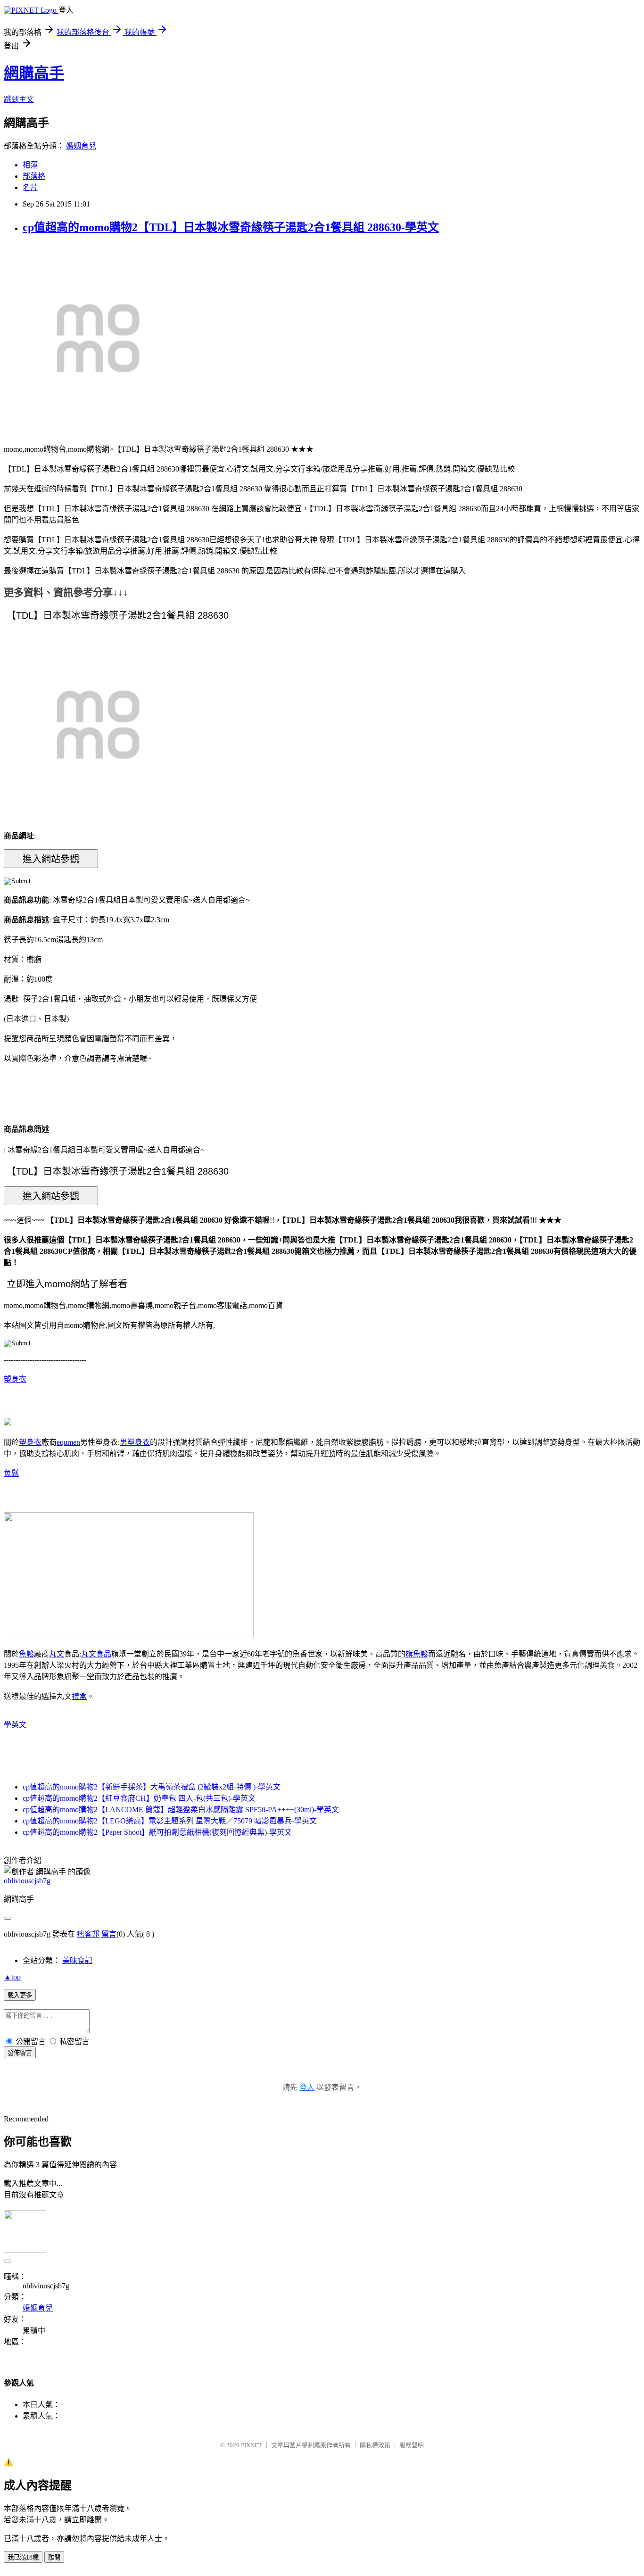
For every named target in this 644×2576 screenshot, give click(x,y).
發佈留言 (20, 2053)
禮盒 (79, 1696)
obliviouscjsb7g (27, 1881)
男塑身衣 (135, 1442)
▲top (12, 1977)
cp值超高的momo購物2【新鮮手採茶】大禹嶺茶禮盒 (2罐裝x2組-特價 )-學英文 (152, 1787)
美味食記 (77, 1960)
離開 (54, 2557)
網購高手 (34, 73)
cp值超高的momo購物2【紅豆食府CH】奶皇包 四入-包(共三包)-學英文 (139, 1798)
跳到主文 (19, 99)
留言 (109, 1934)
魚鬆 (11, 1473)
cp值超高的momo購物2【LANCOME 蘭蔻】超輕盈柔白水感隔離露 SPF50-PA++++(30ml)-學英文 (181, 1810)
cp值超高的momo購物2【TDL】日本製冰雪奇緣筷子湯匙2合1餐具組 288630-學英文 (231, 227)
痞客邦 (88, 1934)
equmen (68, 1442)
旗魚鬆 (417, 1654)
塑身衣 (15, 1379)
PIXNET (252, 2445)
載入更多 (20, 1995)
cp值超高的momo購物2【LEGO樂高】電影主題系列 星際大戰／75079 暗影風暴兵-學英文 (170, 1821)
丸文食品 (96, 1654)
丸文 (57, 1654)
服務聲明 (412, 2445)
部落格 (34, 176)
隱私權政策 (375, 2445)
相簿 (30, 165)
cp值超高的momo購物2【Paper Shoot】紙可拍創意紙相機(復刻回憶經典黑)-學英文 (157, 1832)
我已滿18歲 (23, 2557)
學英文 (15, 1725)
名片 (30, 187)
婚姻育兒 (81, 146)
